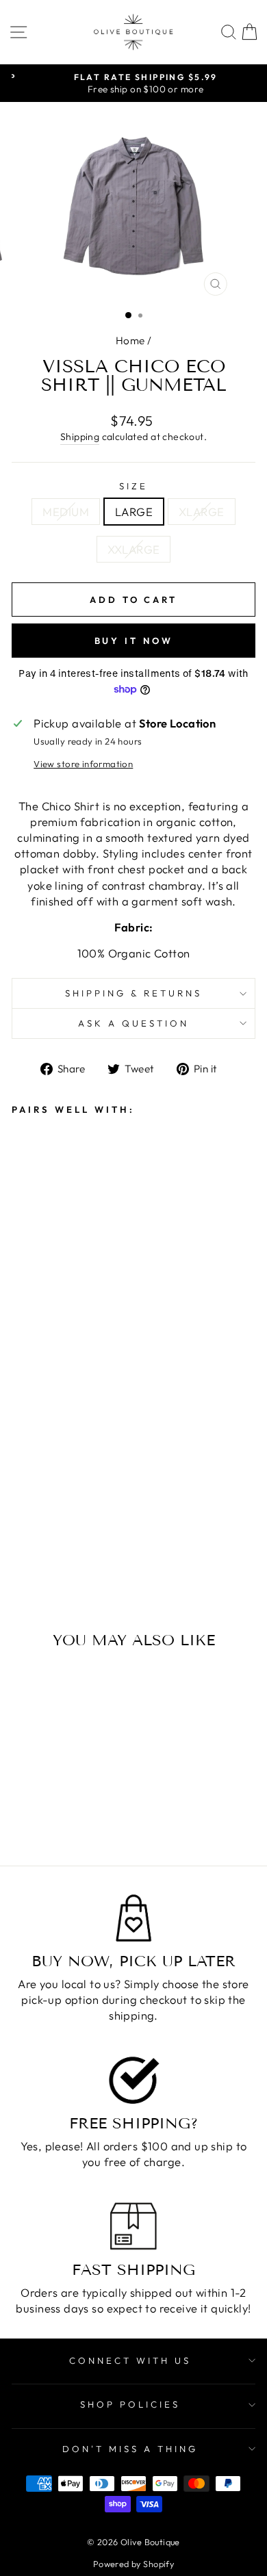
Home (130, 340)
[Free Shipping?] (133, 2080)
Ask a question (133, 1023)
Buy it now (134, 641)
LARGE (134, 512)
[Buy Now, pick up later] (133, 1918)
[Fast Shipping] (133, 2226)
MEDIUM (65, 512)
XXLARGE (134, 549)
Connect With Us (130, 2360)
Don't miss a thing (130, 2449)
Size (133, 486)
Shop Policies (130, 2404)
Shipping (80, 437)
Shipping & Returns (133, 993)
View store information (83, 764)
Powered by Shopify (133, 2564)
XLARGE (201, 512)
